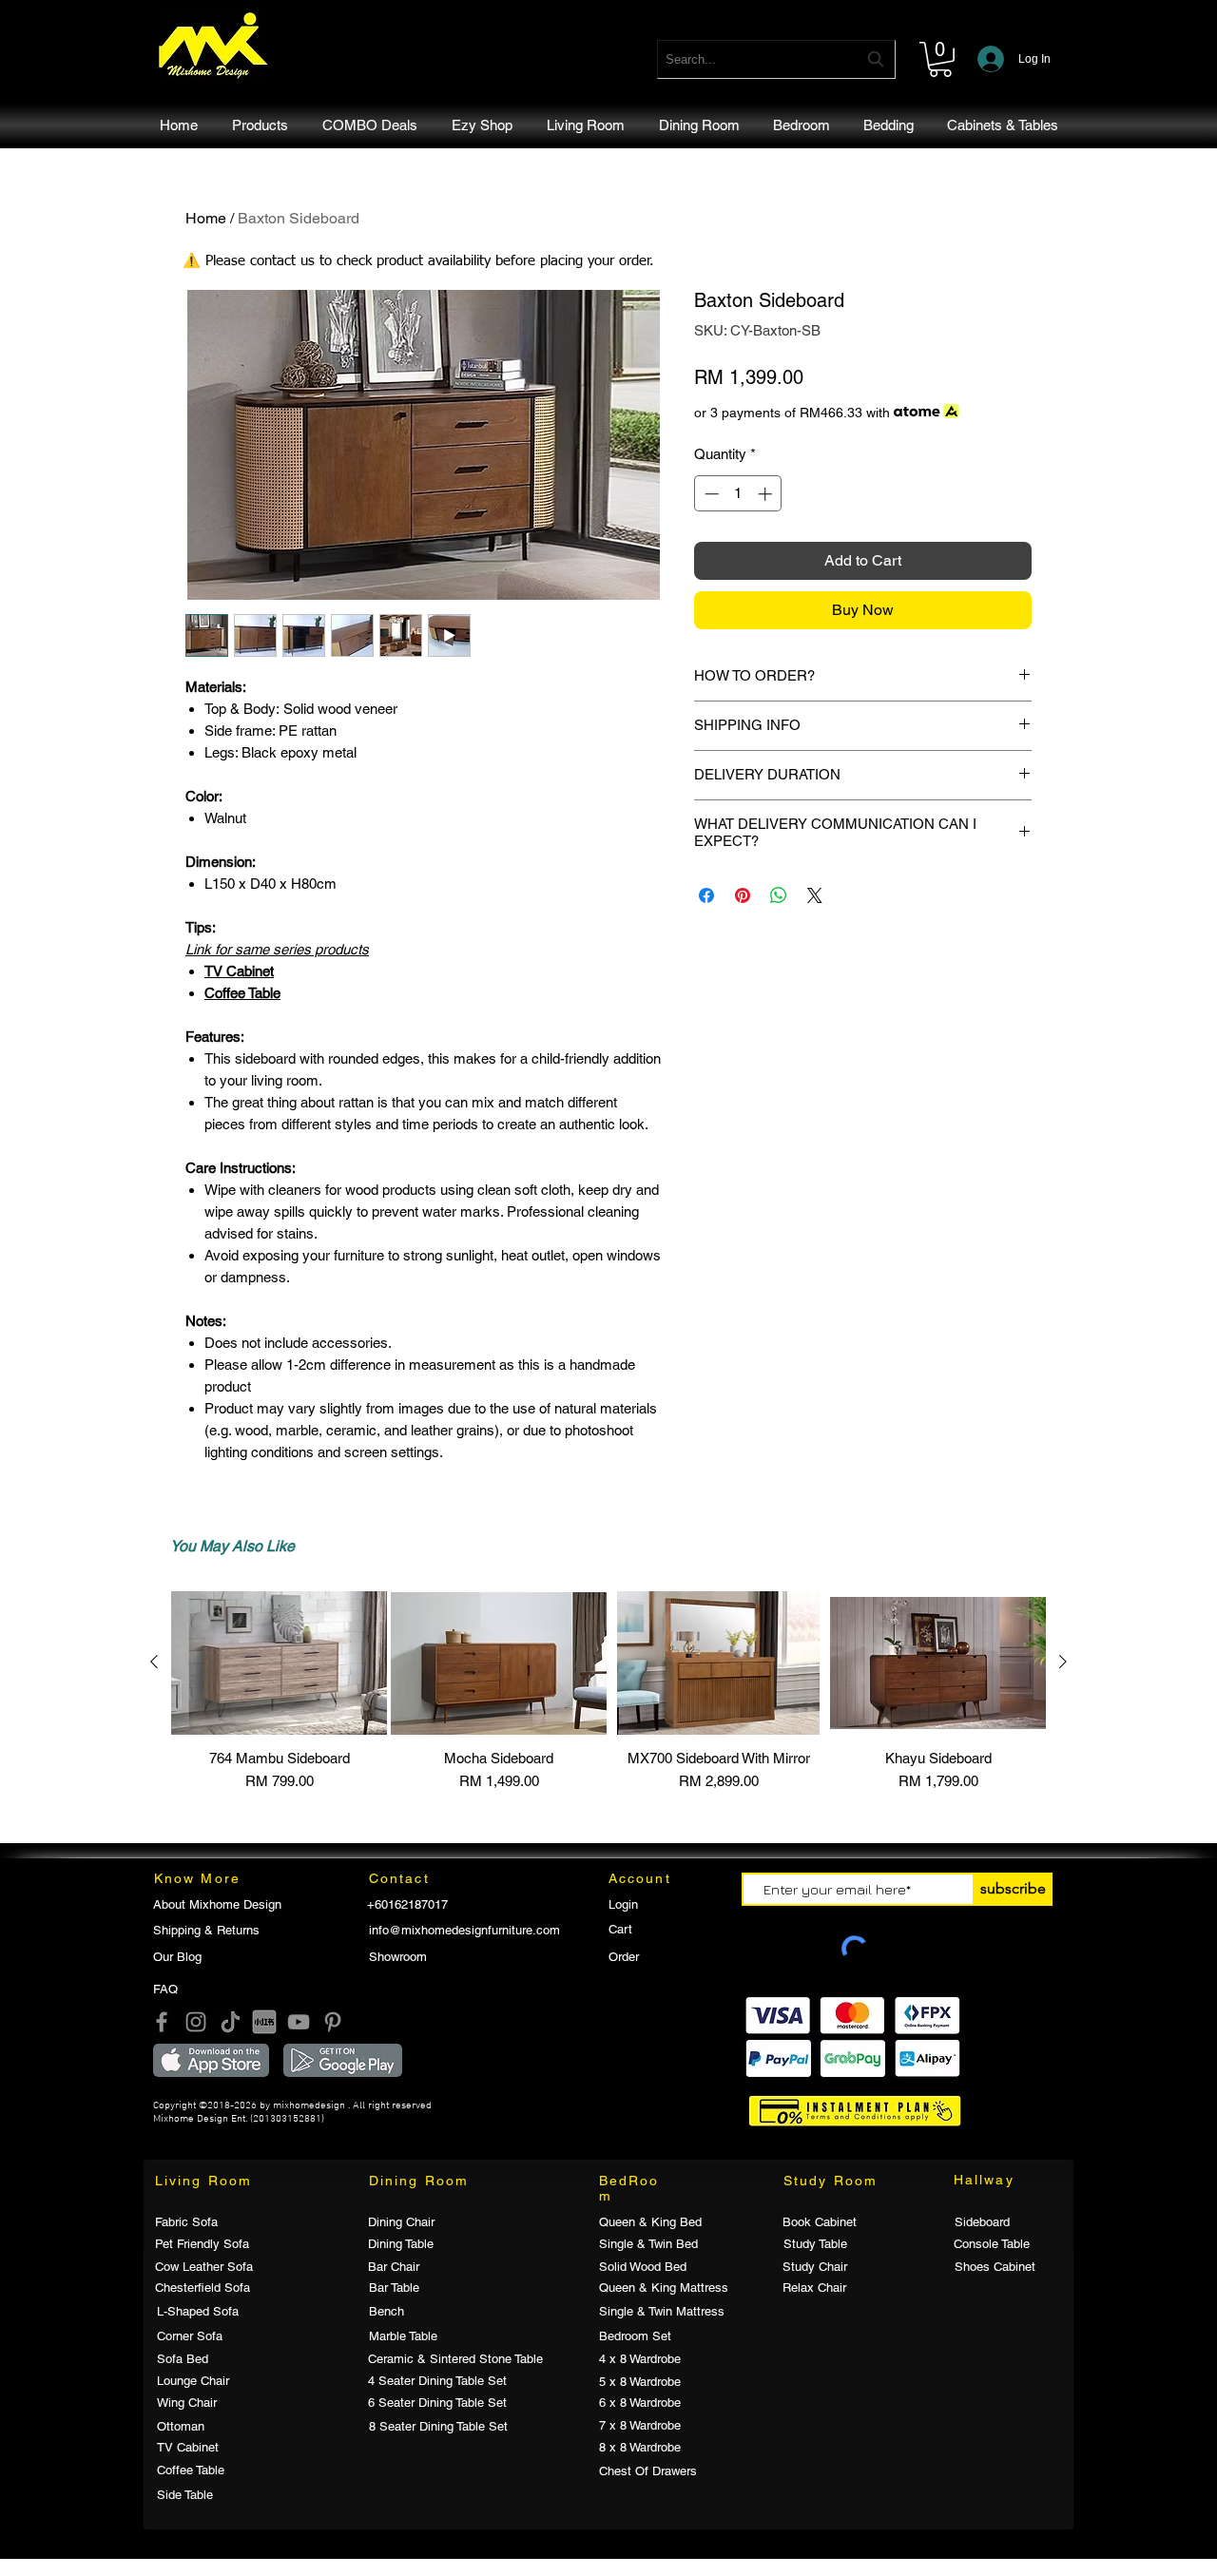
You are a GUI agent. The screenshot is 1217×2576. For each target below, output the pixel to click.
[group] (608, 1701)
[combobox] (776, 59)
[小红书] (264, 2022)
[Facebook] (162, 2022)
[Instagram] (196, 2022)
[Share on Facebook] (706, 895)
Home (206, 218)
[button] (940, 59)
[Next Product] (1063, 1662)
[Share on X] (815, 895)
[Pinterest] (333, 2022)
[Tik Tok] (230, 2022)
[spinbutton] (738, 494)
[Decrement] (710, 494)
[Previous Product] (154, 1662)
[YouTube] (299, 2022)
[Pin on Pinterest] (743, 895)
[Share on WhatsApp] (779, 895)
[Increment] (767, 494)
